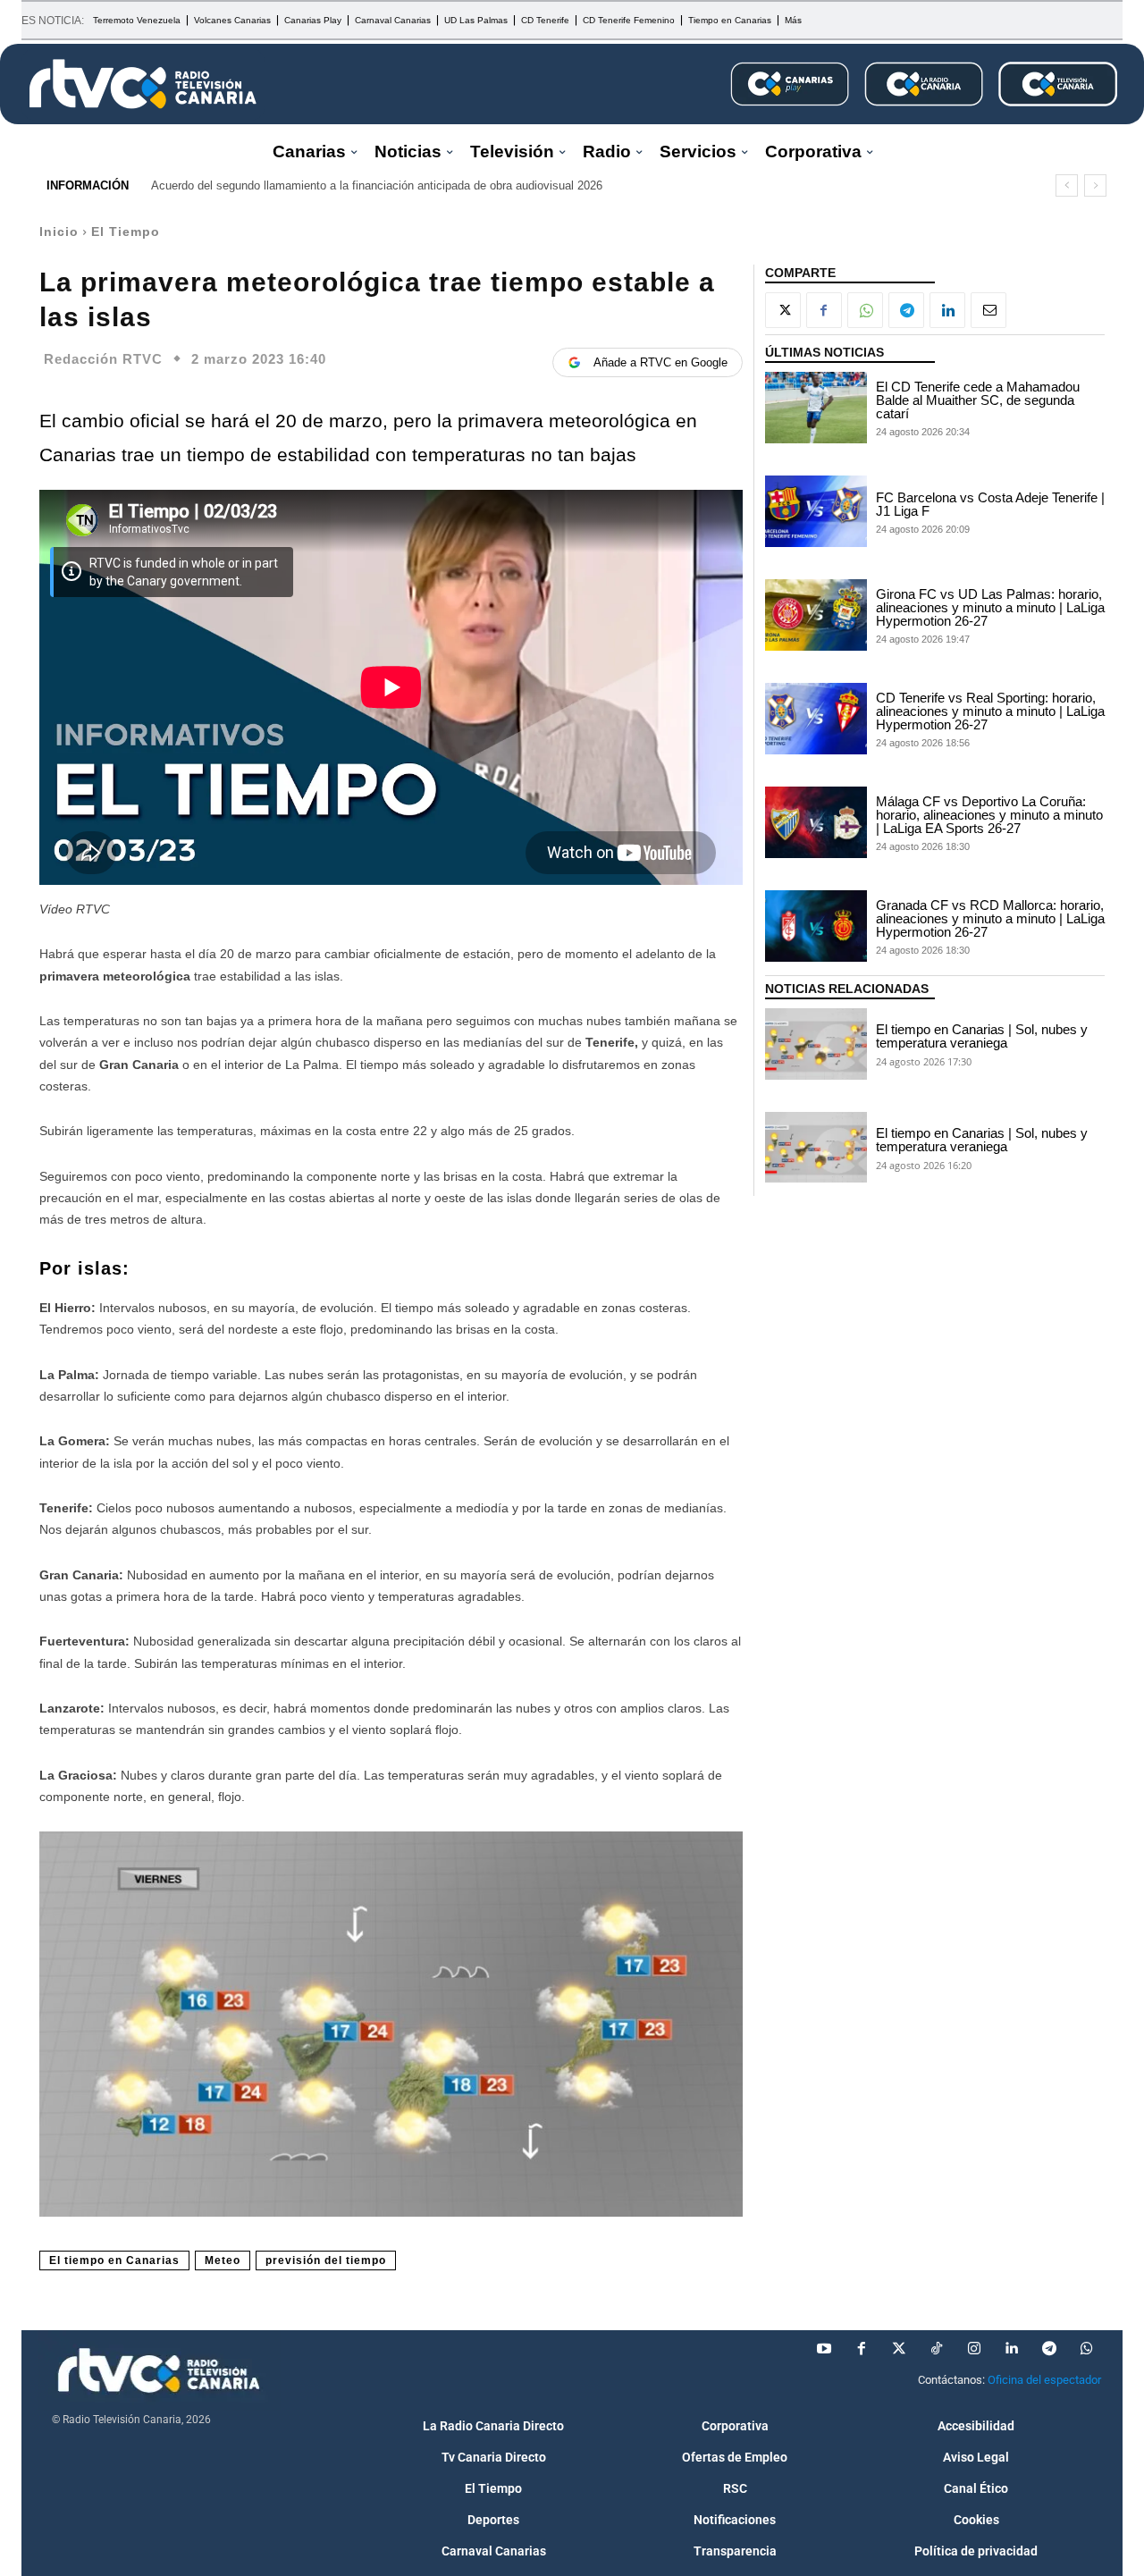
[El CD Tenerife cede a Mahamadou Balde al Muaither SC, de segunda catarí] (816, 408)
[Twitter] (899, 2349)
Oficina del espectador (1044, 2380)
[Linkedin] (947, 310)
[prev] (1067, 185)
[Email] (988, 310)
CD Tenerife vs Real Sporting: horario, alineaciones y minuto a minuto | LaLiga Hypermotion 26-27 (990, 711)
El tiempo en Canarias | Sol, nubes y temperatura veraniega (982, 1036)
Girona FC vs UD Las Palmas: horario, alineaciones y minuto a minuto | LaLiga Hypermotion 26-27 (990, 607)
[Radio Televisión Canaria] (143, 84)
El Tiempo (126, 232)
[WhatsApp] (865, 310)
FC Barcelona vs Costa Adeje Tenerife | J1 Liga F (990, 504)
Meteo (223, 2260)
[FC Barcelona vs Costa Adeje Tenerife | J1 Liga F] (816, 511)
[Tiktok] (937, 2349)
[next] (1095, 185)
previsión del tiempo (326, 2260)
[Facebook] (824, 310)
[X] (783, 310)
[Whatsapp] (1087, 2349)
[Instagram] (974, 2349)
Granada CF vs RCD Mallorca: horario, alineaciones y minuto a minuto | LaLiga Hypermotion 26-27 (990, 918)
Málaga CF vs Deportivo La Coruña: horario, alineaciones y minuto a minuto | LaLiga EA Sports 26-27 (989, 815)
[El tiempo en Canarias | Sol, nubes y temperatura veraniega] (816, 1044)
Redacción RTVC (103, 359)
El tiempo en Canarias (114, 2260)
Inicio (59, 232)
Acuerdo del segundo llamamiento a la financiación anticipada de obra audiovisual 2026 (377, 185)
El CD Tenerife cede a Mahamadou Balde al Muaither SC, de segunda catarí (978, 400)
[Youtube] (824, 2349)
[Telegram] (906, 310)
